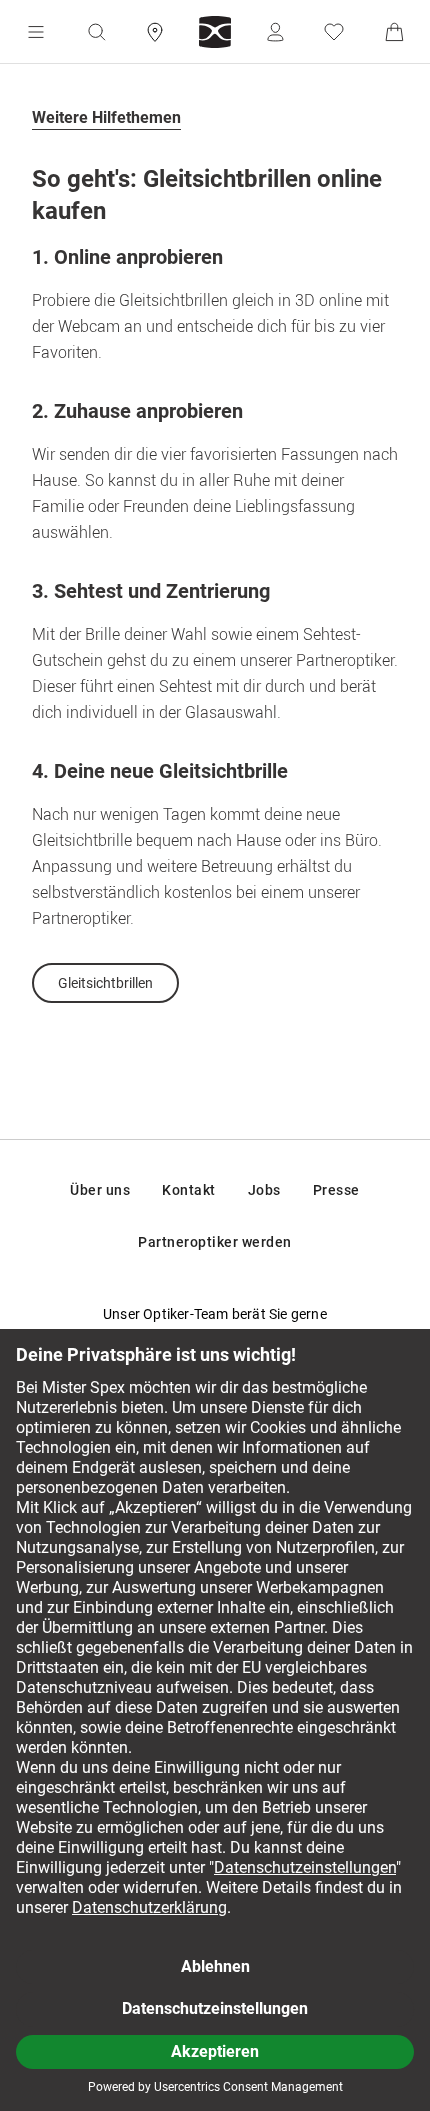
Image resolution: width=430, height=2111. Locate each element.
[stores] (155, 32)
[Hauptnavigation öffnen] (36, 32)
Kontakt (189, 1190)
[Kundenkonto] (275, 32)
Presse (336, 1190)
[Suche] (96, 32)
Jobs (264, 1190)
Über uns (100, 1190)
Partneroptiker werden (215, 1242)
